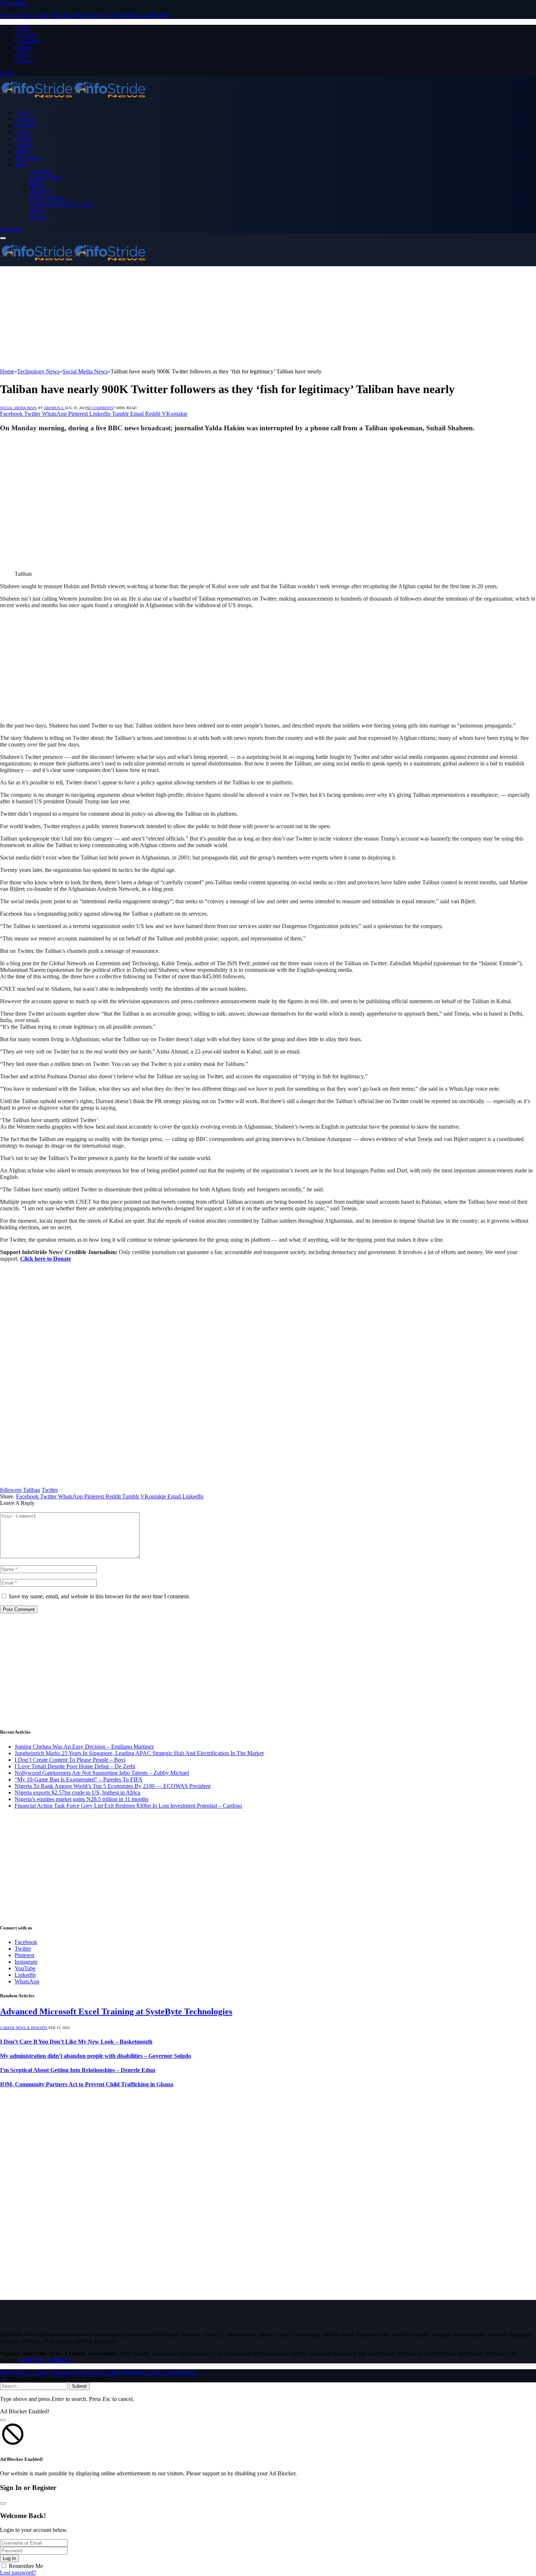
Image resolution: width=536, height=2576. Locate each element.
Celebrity (25, 125)
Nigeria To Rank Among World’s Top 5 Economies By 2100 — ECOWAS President (112, 1786)
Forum (22, 54)
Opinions (40, 191)
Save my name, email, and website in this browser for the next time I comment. (99, 1596)
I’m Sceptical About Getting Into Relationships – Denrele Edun (78, 2070)
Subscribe (11, 230)
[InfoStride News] (73, 100)
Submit (79, 2386)
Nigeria (23, 138)
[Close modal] (3, 2420)
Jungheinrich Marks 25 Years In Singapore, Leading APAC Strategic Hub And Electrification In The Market (139, 1753)
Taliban (32, 1490)
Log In (9, 2558)
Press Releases (46, 197)
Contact (24, 61)
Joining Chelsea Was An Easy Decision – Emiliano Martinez (84, 1747)
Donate (23, 48)
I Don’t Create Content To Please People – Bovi (70, 1760)
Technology (28, 158)
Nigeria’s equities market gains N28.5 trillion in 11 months (81, 1799)
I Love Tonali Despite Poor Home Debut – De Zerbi (75, 1766)
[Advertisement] (219, 317)
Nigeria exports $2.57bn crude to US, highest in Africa (77, 1793)
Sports (22, 152)
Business (25, 119)
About (22, 28)
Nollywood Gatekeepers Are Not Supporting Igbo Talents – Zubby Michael (102, 1773)
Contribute (27, 41)
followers (11, 1490)
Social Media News (18, 408)
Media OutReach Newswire (61, 204)
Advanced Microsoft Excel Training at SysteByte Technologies (116, 2011)
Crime (22, 132)
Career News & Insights (24, 2028)
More (21, 165)
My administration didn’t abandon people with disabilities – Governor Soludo (96, 2056)
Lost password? (18, 2573)
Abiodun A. (54, 408)
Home (22, 112)
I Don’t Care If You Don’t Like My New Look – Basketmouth (76, 2042)
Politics (23, 145)
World (36, 211)
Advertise (26, 34)
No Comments (100, 408)
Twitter (50, 1490)
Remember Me (26, 2566)
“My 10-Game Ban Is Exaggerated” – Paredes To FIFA (79, 1779)
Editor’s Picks (45, 178)
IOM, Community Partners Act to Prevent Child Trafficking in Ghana (87, 2084)
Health (37, 184)
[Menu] (3, 238)
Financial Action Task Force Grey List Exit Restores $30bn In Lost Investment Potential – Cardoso (128, 1806)
